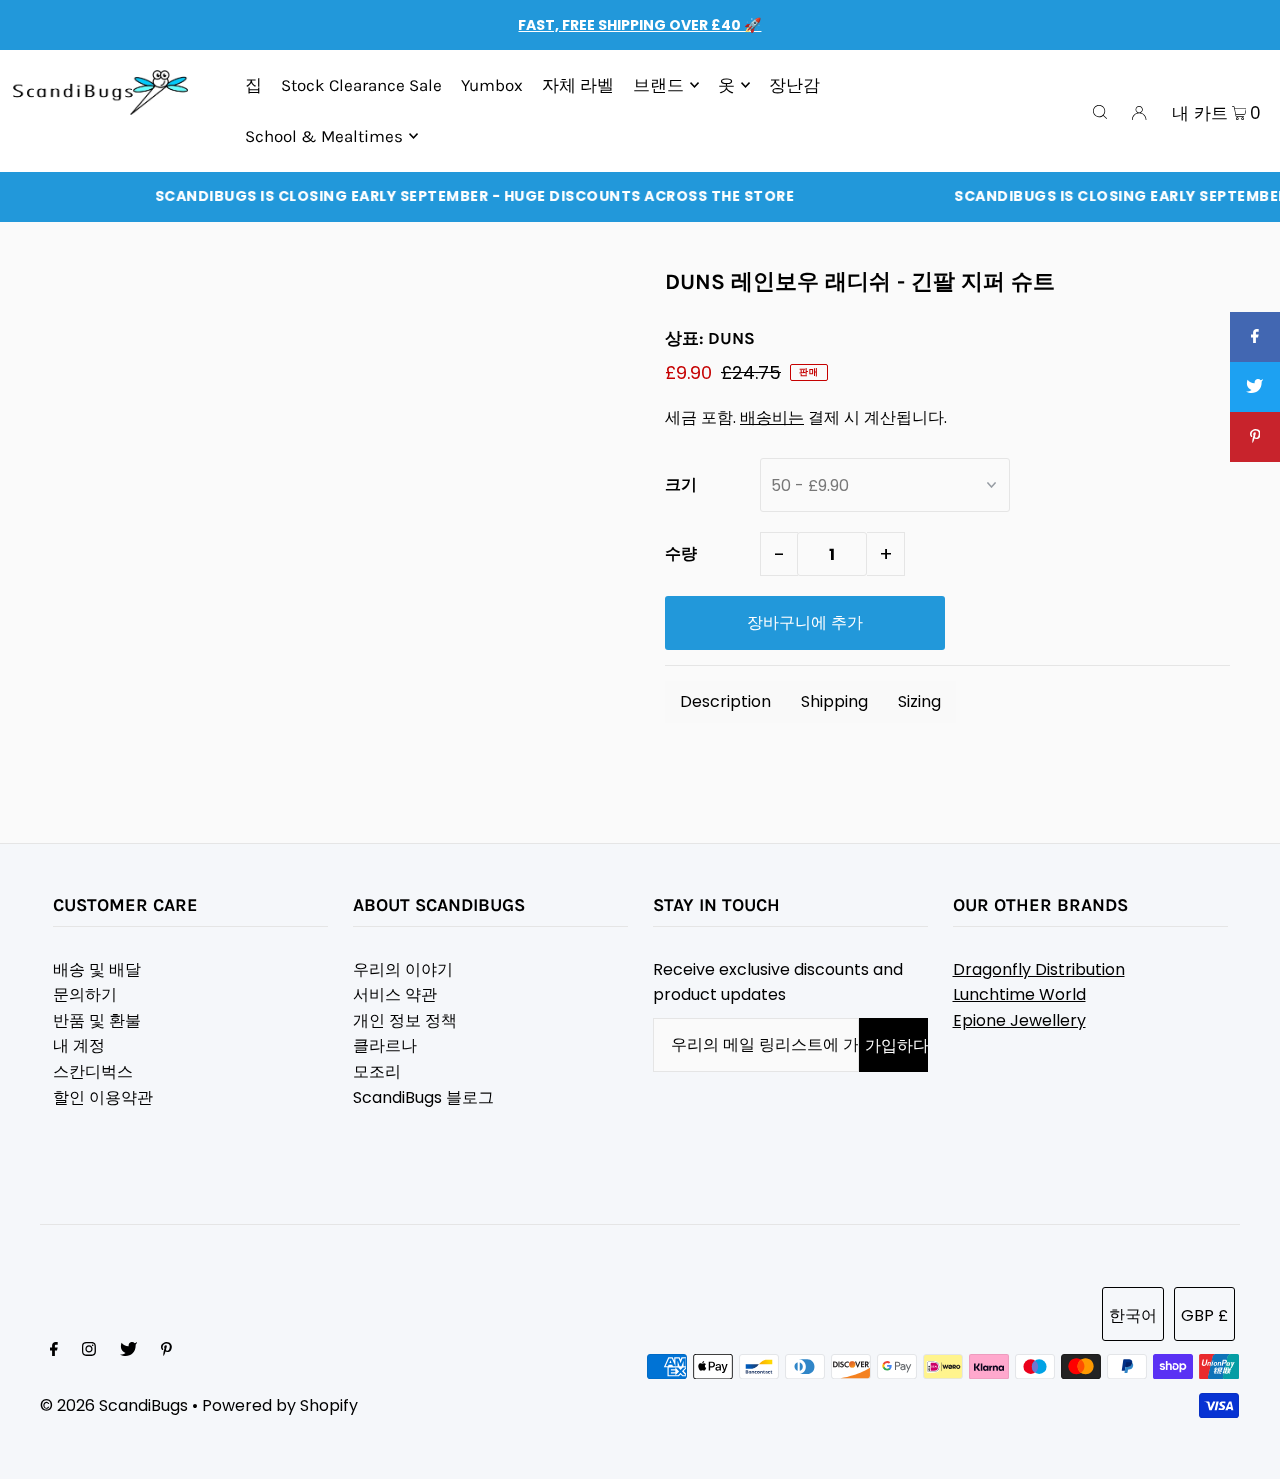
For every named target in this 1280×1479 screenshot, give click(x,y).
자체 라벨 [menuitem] (578, 85)
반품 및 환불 (97, 1020)
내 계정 (79, 1045)
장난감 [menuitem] (794, 85)
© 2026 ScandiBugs (114, 1405)
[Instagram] (89, 1351)
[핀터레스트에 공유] (1255, 437)
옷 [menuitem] (726, 85)
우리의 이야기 (403, 969)
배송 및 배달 (97, 969)
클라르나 (385, 1045)
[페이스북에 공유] (1255, 337)
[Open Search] (1100, 111)
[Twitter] (128, 1351)
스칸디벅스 (93, 1071)
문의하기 (85, 994)
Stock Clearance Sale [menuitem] (361, 85)
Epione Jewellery (1019, 1020)
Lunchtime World (1019, 994)
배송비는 (772, 417)
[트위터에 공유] (1255, 387)
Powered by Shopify (280, 1405)
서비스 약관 (395, 994)
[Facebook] (54, 1351)
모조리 (377, 1071)
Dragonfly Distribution (1039, 969)
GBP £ (1204, 1315)
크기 (681, 484)
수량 (681, 553)
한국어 (1133, 1315)
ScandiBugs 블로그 (423, 1097)
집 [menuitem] (253, 85)
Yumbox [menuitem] (492, 85)
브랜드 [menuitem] (658, 85)
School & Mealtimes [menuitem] (324, 136)
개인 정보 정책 (405, 1020)
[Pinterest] (166, 1351)
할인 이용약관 (103, 1097)
